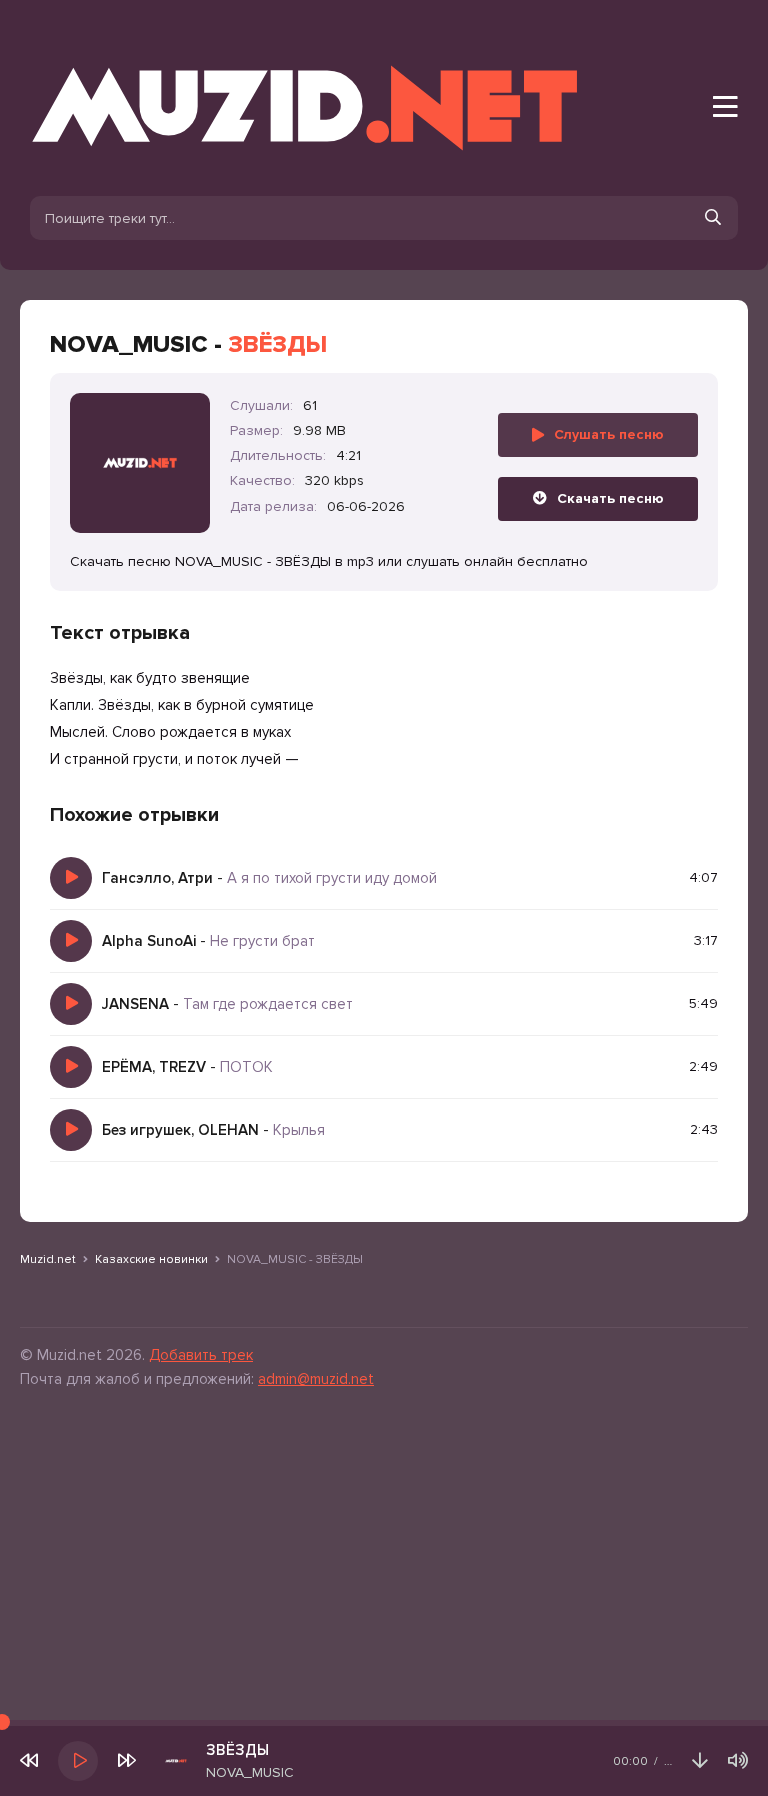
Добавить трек (201, 1355)
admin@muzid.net (316, 1379)
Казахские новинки (151, 1259)
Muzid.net (48, 1259)
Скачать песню (610, 498)
